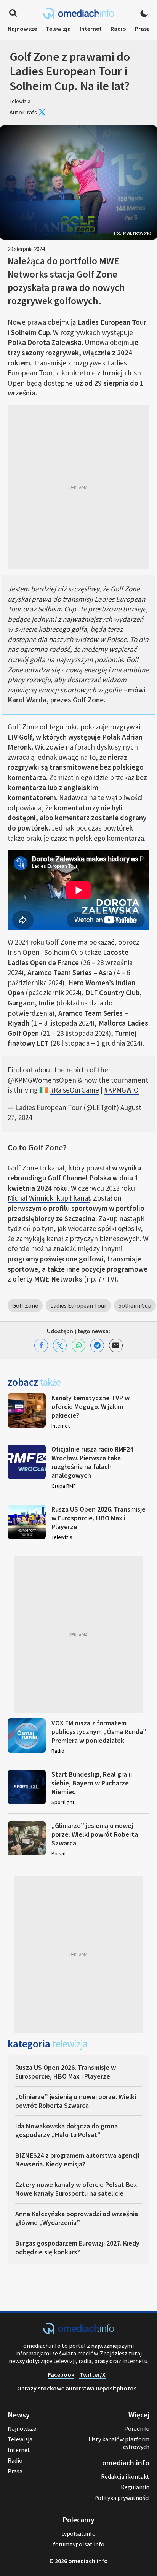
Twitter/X (92, 2374)
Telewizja (58, 29)
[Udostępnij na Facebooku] (41, 1345)
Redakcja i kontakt (125, 2476)
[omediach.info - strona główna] (78, 13)
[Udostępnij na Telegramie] (97, 1345)
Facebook (61, 2374)
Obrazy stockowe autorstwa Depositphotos (77, 2388)
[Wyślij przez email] (116, 1345)
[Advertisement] (78, 487)
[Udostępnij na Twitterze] (60, 1345)
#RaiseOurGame (74, 1090)
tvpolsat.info (78, 2533)
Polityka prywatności (122, 2498)
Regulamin (135, 2487)
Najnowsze (22, 29)
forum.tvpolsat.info (79, 2544)
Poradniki (137, 2428)
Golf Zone (25, 1305)
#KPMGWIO (121, 1090)
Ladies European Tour (78, 1305)
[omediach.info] (78, 2332)
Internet (91, 29)
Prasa (143, 29)
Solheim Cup (135, 1305)
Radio (118, 29)
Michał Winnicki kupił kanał (49, 1198)
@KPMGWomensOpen (42, 1080)
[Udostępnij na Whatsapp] (78, 1345)
